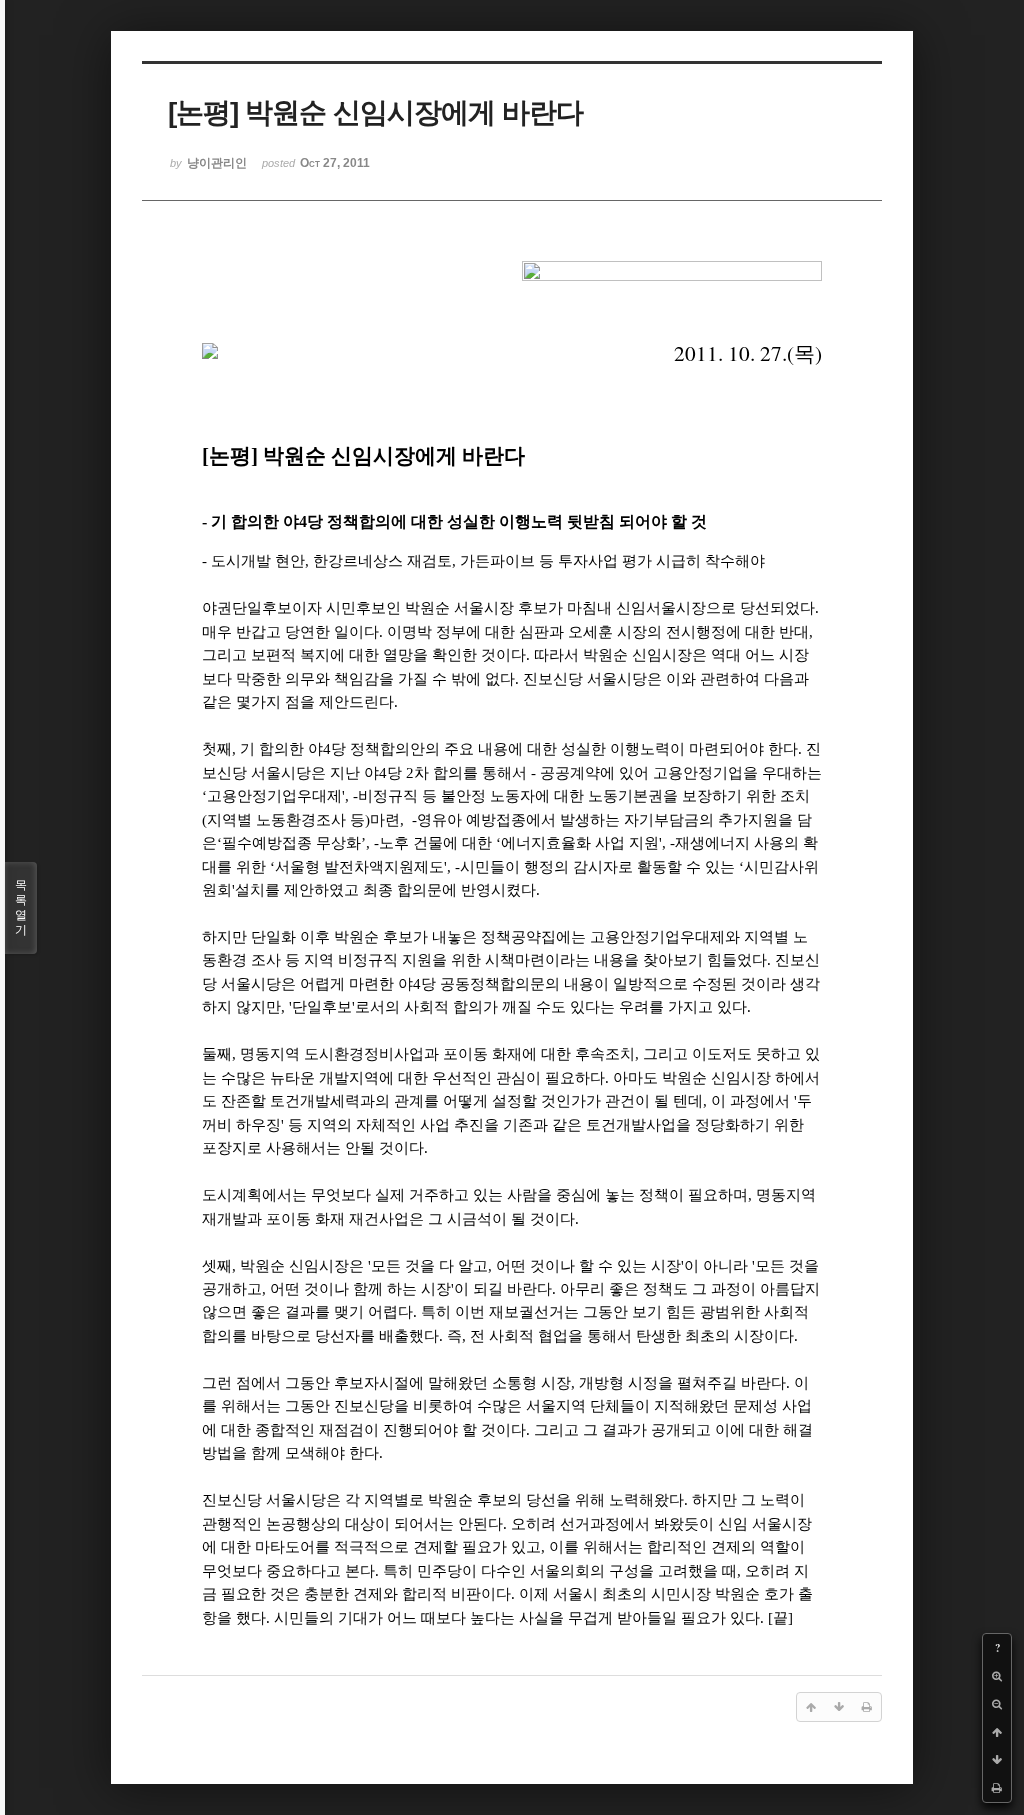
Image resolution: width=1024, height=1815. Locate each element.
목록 (21, 907)
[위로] (997, 1732)
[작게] (997, 1704)
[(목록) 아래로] (997, 1760)
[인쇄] (997, 1788)
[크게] (997, 1676)
